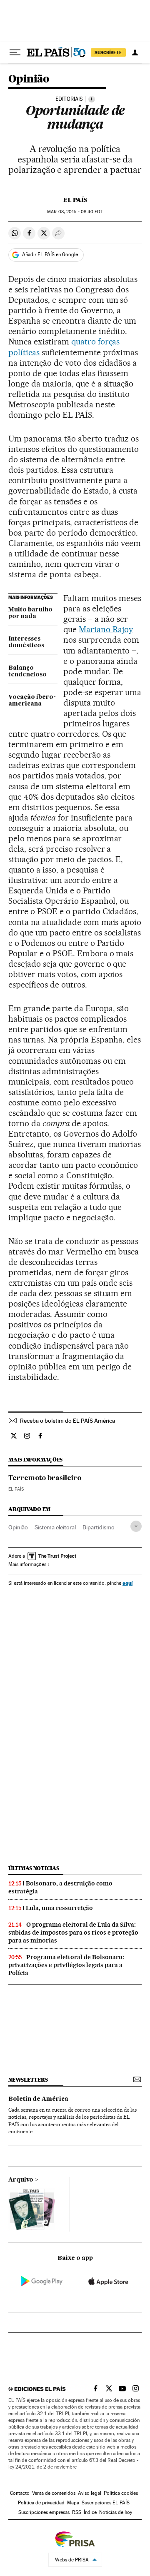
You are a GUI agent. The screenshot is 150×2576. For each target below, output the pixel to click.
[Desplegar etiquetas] (136, 1526)
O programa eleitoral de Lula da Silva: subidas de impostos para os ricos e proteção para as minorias (73, 1933)
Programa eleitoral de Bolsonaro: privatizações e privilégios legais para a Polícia (66, 1965)
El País (75, 200)
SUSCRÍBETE (108, 52)
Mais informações (27, 1564)
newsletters (28, 2080)
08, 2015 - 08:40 (75, 212)
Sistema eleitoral (55, 1527)
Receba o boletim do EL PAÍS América (67, 1421)
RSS (77, 2512)
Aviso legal (90, 2493)
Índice (90, 2512)
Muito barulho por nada (30, 613)
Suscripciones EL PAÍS (106, 2503)
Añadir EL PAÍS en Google (50, 254)
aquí (127, 1583)
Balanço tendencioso (27, 671)
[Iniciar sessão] (135, 52)
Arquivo (21, 2180)
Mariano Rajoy (106, 629)
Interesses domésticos (26, 642)
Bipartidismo (99, 1527)
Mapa (73, 2503)
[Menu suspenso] (15, 52)
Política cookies (121, 2493)
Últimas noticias (34, 1868)
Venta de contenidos (54, 2493)
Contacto (20, 2493)
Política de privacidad (41, 2503)
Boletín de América (38, 2099)
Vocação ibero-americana (32, 701)
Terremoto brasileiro (45, 1479)
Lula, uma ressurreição (59, 1908)
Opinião (29, 79)
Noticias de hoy (116, 2512)
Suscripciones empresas (44, 2512)
